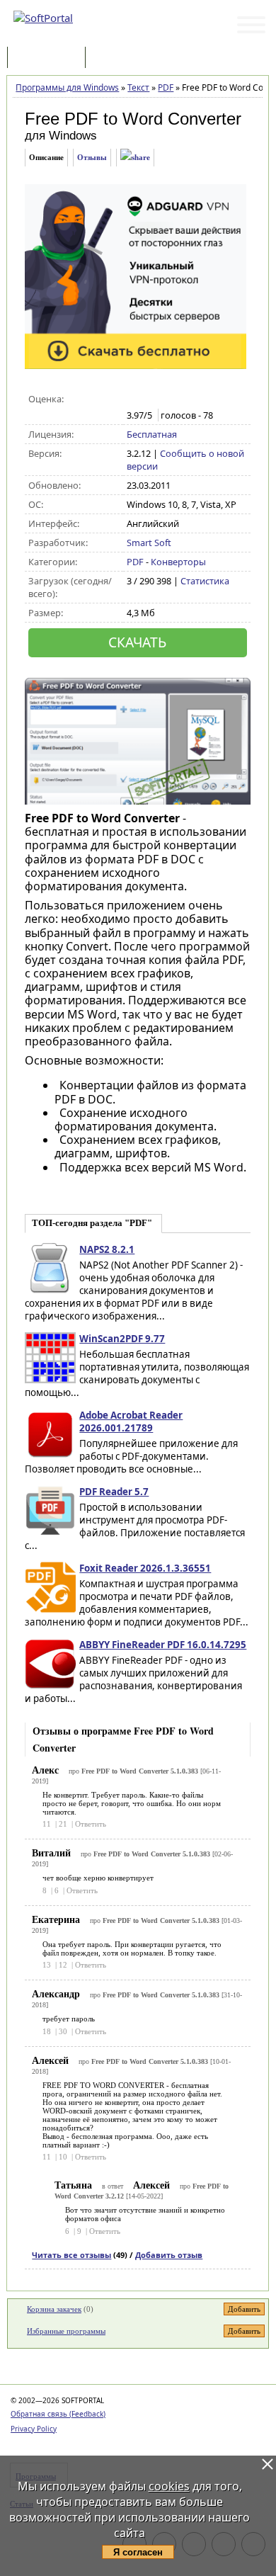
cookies (169, 2486)
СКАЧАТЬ (137, 642)
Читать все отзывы (71, 2255)
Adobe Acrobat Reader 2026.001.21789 (131, 1422)
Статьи (120, 58)
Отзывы (92, 157)
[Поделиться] (135, 158)
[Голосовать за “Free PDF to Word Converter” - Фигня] (134, 399)
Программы (50, 58)
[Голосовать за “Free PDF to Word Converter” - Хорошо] (179, 399)
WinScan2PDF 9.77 (122, 1339)
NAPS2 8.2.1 (107, 1249)
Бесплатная (152, 434)
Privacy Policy (34, 2429)
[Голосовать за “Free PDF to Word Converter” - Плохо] (149, 399)
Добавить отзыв (169, 2255)
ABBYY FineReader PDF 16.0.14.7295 (163, 1645)
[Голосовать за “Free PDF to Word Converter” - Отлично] (194, 399)
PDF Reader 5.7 (114, 1492)
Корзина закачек (54, 2309)
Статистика (205, 581)
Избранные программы (66, 2331)
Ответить (91, 1824)
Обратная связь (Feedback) (58, 2414)
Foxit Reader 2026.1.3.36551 (145, 1568)
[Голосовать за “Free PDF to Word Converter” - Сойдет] (164, 399)
